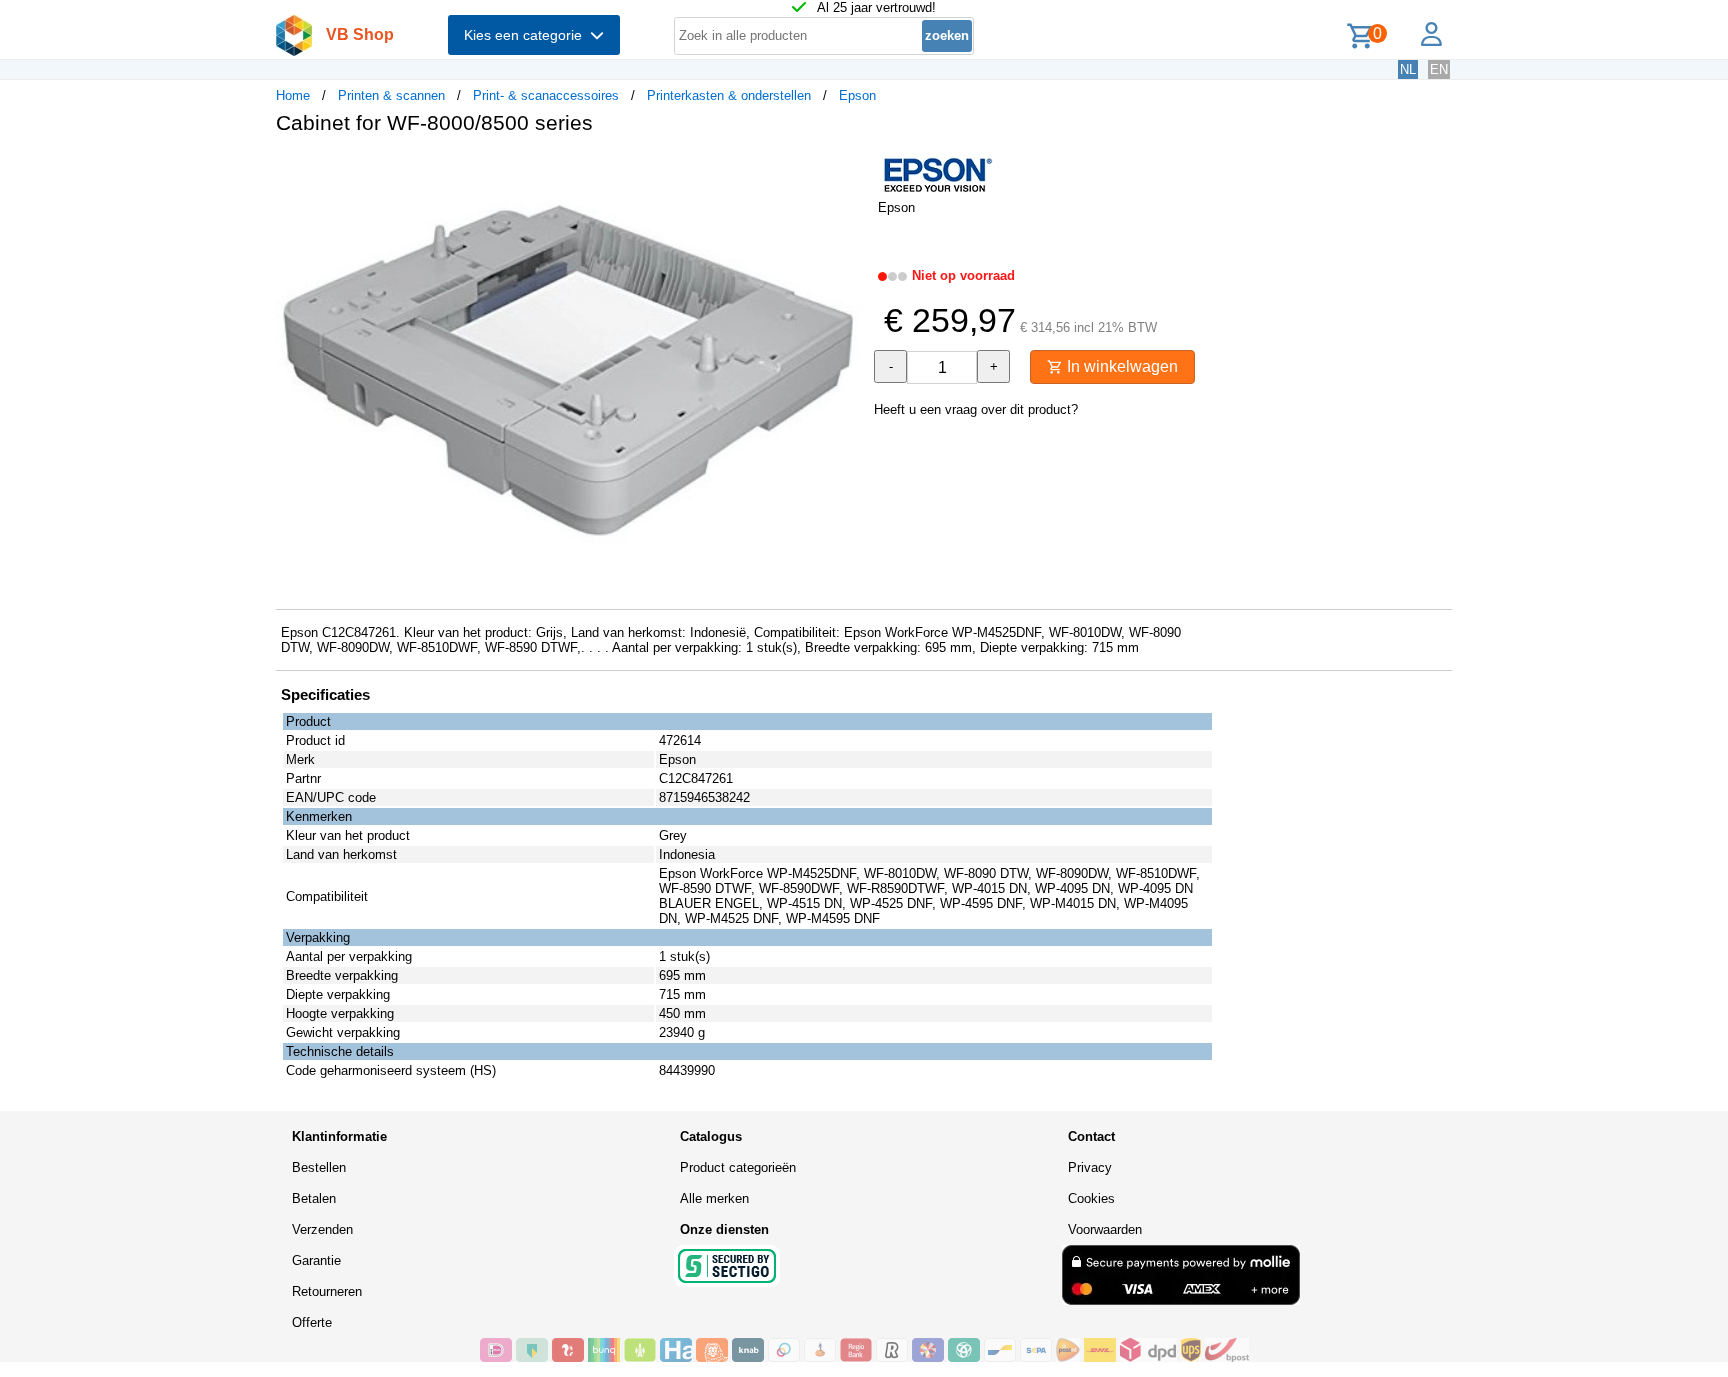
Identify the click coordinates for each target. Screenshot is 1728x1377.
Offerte (312, 1322)
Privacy (1090, 1167)
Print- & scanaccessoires (546, 95)
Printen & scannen (391, 95)
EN (1439, 69)
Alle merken (714, 1198)
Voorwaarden (1105, 1229)
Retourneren (327, 1291)
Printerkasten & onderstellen (729, 95)
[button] (846, 171)
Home (293, 95)
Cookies (1091, 1198)
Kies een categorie (527, 35)
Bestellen (319, 1167)
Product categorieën (738, 1167)
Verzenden (322, 1229)
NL (1408, 69)
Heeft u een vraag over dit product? (976, 409)
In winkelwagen (1120, 366)
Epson (857, 95)
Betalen (314, 1198)
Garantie (316, 1260)
